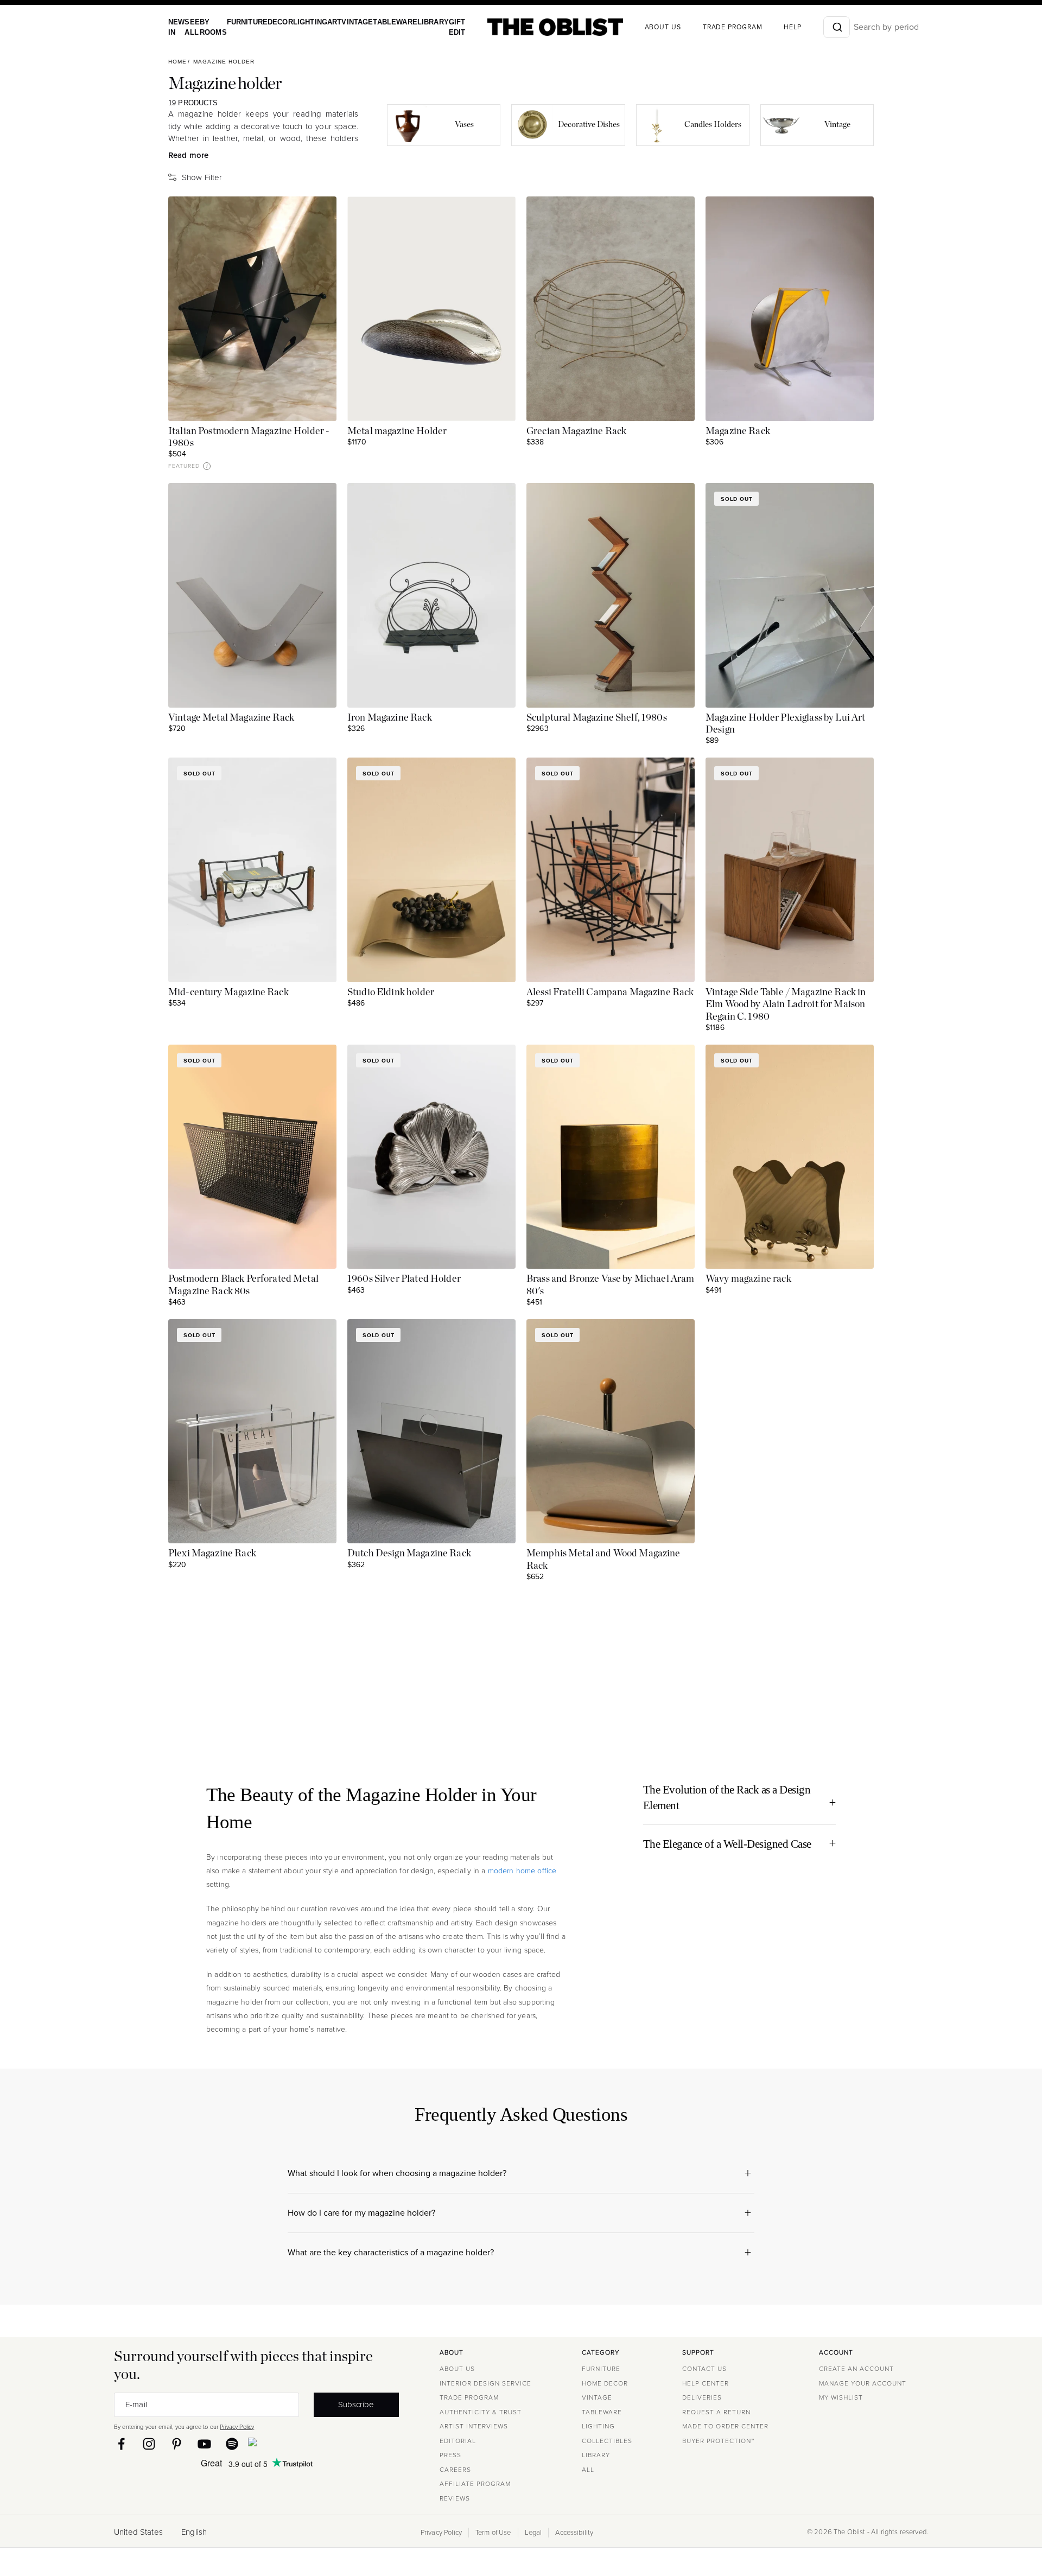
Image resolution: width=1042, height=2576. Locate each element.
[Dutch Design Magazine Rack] (431, 1431)
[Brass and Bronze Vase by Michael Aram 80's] (611, 1157)
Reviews (455, 2498)
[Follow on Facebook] (121, 2444)
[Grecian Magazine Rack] (611, 309)
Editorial (458, 2441)
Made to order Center (725, 2426)
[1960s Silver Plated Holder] (431, 1157)
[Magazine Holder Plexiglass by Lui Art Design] (790, 595)
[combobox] (813, 27)
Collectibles (607, 2441)
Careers (455, 2470)
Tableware (378, 22)
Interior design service (485, 2383)
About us (640, 27)
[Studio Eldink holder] (431, 870)
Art (322, 22)
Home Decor (605, 2383)
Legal (533, 2533)
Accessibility (574, 2533)
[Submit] (813, 27)
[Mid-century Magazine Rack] (252, 870)
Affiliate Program (475, 2484)
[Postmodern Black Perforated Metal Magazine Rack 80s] (252, 1157)
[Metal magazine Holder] (431, 309)
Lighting (300, 22)
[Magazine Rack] (790, 309)
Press (450, 2455)
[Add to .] (317, 215)
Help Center (706, 2383)
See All (190, 27)
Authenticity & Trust (481, 2412)
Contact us (704, 2369)
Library (413, 22)
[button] (207, 466)
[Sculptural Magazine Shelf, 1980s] (611, 595)
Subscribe (356, 2405)
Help (769, 27)
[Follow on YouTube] (204, 2444)
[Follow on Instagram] (149, 2444)
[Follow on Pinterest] (177, 2444)
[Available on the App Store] (302, 2444)
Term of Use (493, 2533)
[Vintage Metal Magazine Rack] (252, 595)
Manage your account (863, 2383)
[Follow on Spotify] (232, 2444)
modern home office (522, 1871)
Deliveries (702, 2397)
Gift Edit (435, 27)
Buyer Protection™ (718, 2441)
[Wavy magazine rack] (790, 1157)
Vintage (344, 22)
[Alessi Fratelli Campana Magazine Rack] (611, 870)
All (588, 2470)
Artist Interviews (474, 2426)
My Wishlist (841, 2397)
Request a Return (716, 2412)
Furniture (241, 22)
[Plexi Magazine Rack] (252, 1431)
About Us (457, 2369)
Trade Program (709, 27)
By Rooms (209, 27)
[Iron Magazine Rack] (431, 595)
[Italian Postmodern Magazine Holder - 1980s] (252, 309)
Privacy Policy (237, 2427)
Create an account (856, 2369)
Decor (272, 22)
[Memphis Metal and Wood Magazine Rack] (611, 1431)
